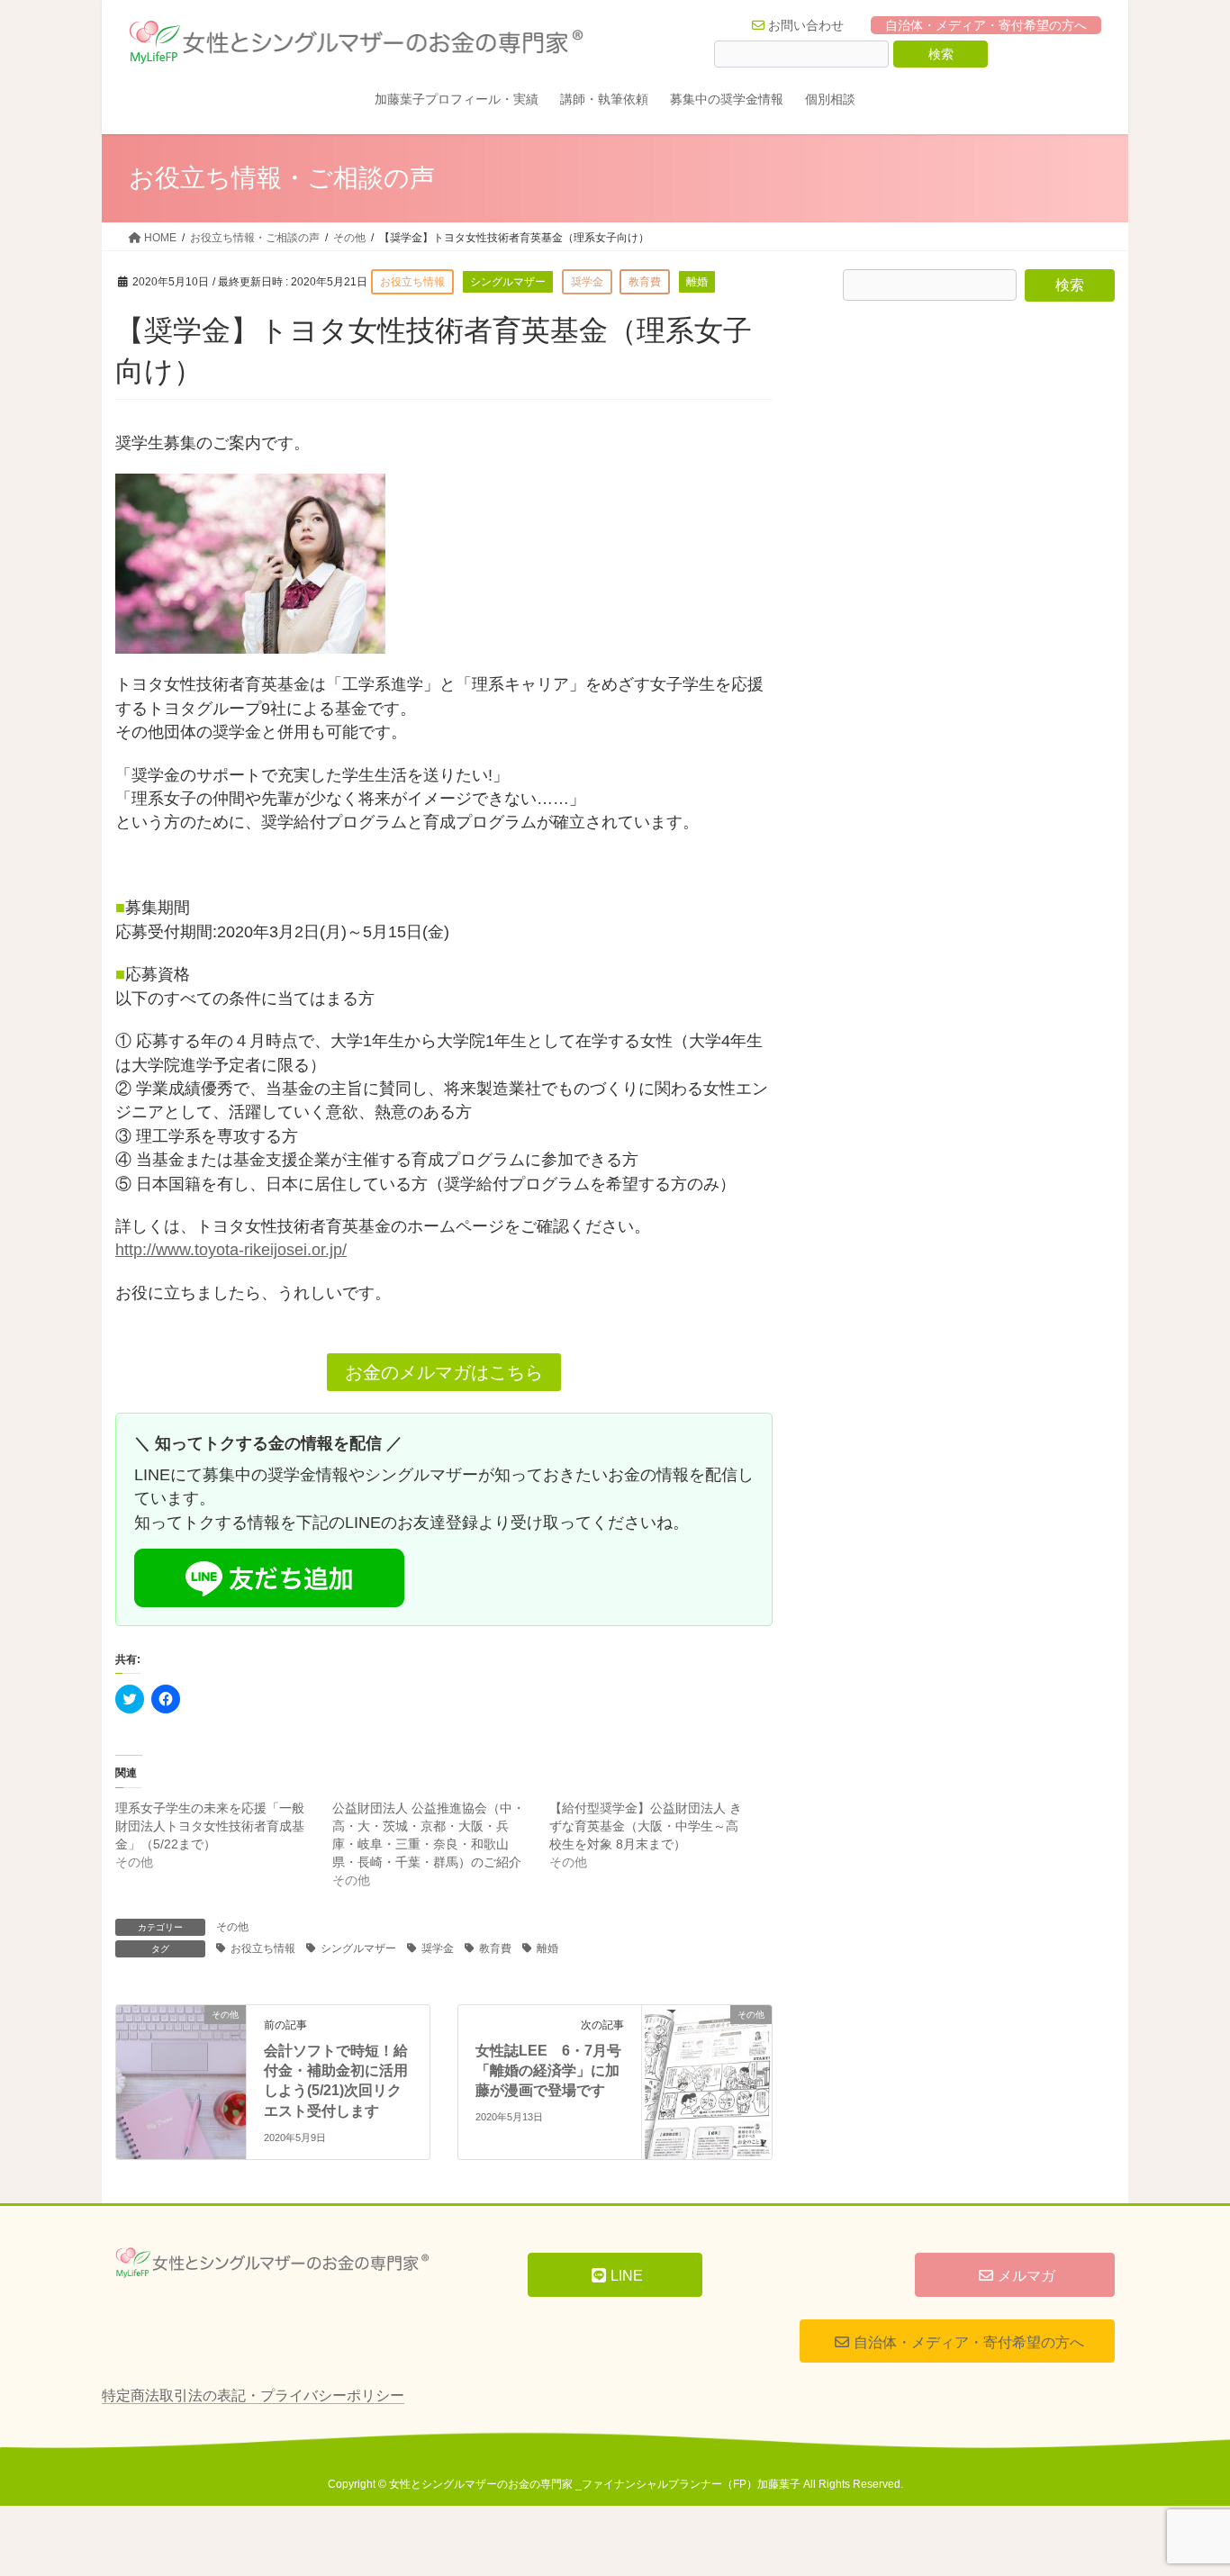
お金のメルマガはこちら (444, 1372)
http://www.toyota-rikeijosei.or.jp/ (231, 1250)
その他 (232, 1927)
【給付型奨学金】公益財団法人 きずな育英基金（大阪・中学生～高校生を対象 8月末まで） (646, 1826)
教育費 (495, 1948)
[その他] (181, 2047)
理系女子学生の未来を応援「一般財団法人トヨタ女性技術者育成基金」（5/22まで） (210, 1826)
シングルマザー (358, 1948)
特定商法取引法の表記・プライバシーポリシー (253, 2395)
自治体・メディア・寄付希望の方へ (986, 25)
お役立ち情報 (263, 1948)
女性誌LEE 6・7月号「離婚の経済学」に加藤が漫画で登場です (548, 2071)
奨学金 (438, 1948)
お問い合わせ (806, 25)
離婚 (547, 1948)
